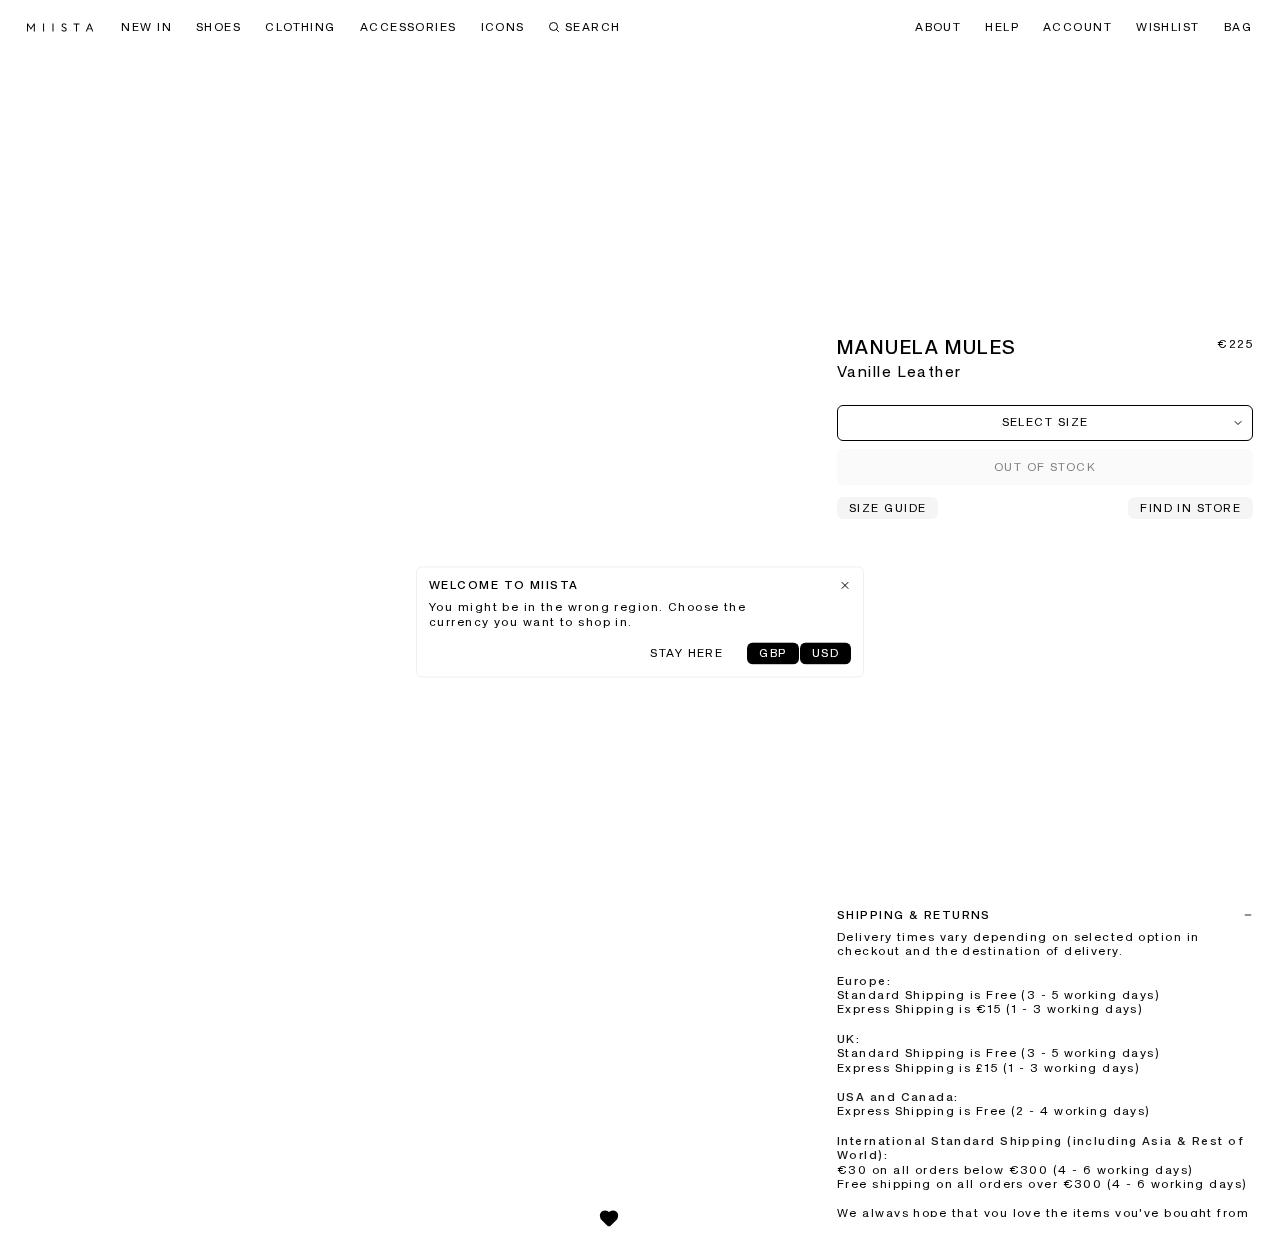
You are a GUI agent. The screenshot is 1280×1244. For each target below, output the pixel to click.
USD (825, 655)
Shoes (218, 28)
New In (146, 28)
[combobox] (1045, 423)
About (938, 28)
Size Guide (887, 509)
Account (1077, 28)
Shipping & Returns (914, 916)
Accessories (408, 28)
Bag (1238, 28)
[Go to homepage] (60, 27)
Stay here (686, 655)
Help (1002, 28)
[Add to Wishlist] (609, 1218)
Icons (503, 28)
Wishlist (1168, 28)
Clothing (300, 28)
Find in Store (1190, 509)
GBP (772, 655)
